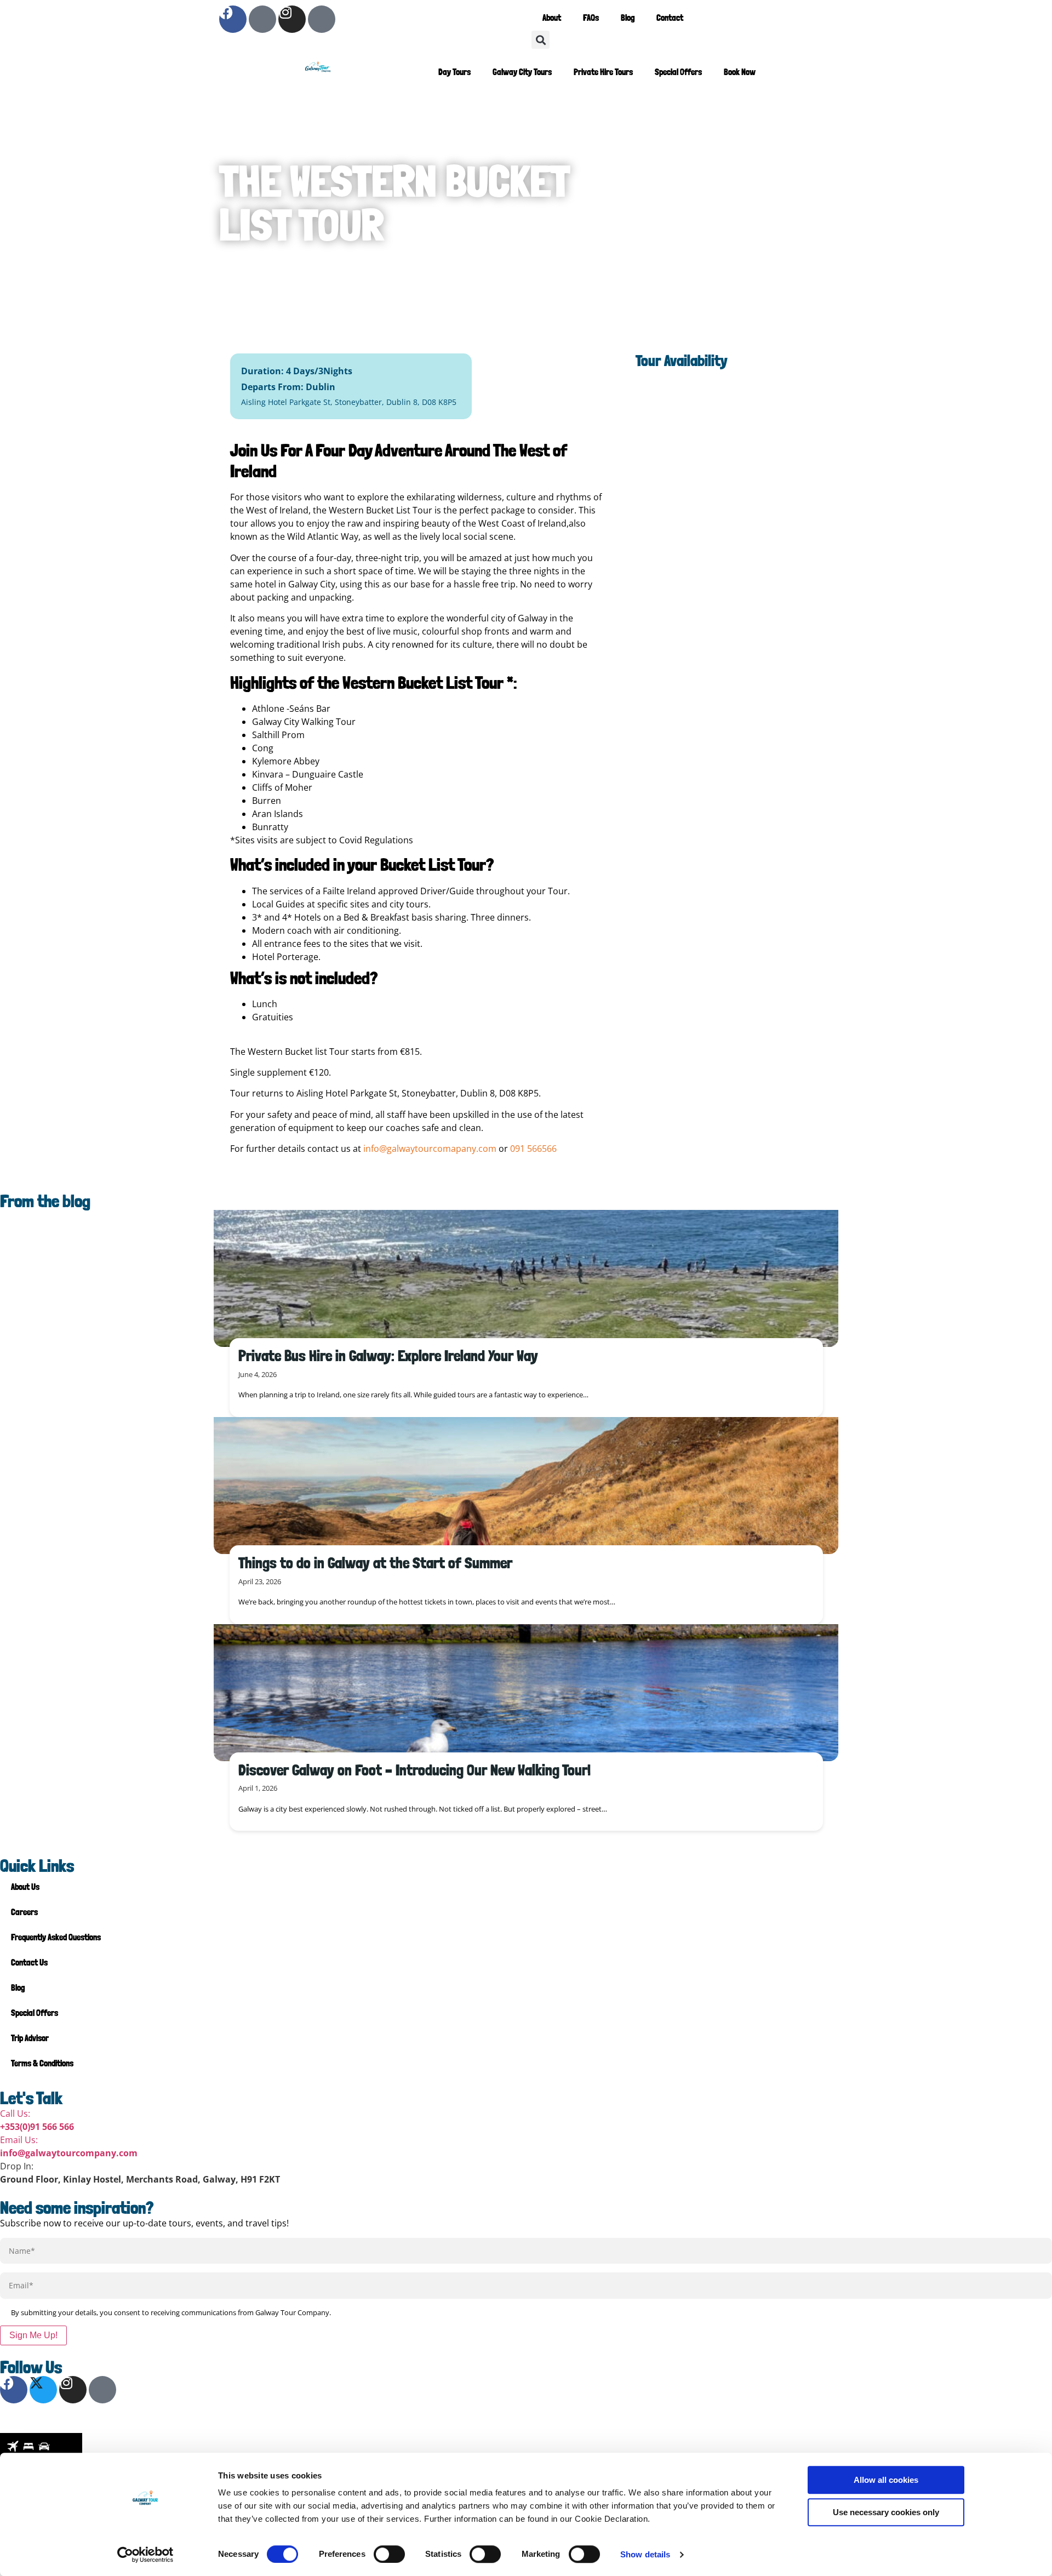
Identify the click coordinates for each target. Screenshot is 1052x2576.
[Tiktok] (322, 19)
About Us (25, 1887)
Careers (24, 1912)
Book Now (740, 72)
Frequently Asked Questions (56, 1937)
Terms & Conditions (42, 2063)
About (552, 18)
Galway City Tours (522, 72)
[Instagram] (292, 19)
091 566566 (533, 1149)
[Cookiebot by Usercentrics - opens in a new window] (145, 2555)
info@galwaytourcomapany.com (430, 1149)
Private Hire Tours (603, 72)
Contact (670, 18)
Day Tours (454, 72)
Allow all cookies (886, 2480)
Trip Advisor (30, 2038)
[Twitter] (43, 2390)
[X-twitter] (262, 19)
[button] (541, 40)
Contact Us (29, 1963)
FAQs (591, 18)
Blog (628, 18)
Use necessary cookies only (886, 2512)
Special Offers (678, 72)
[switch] (389, 2554)
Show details (645, 2554)
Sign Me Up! (33, 2335)
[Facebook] (233, 19)
